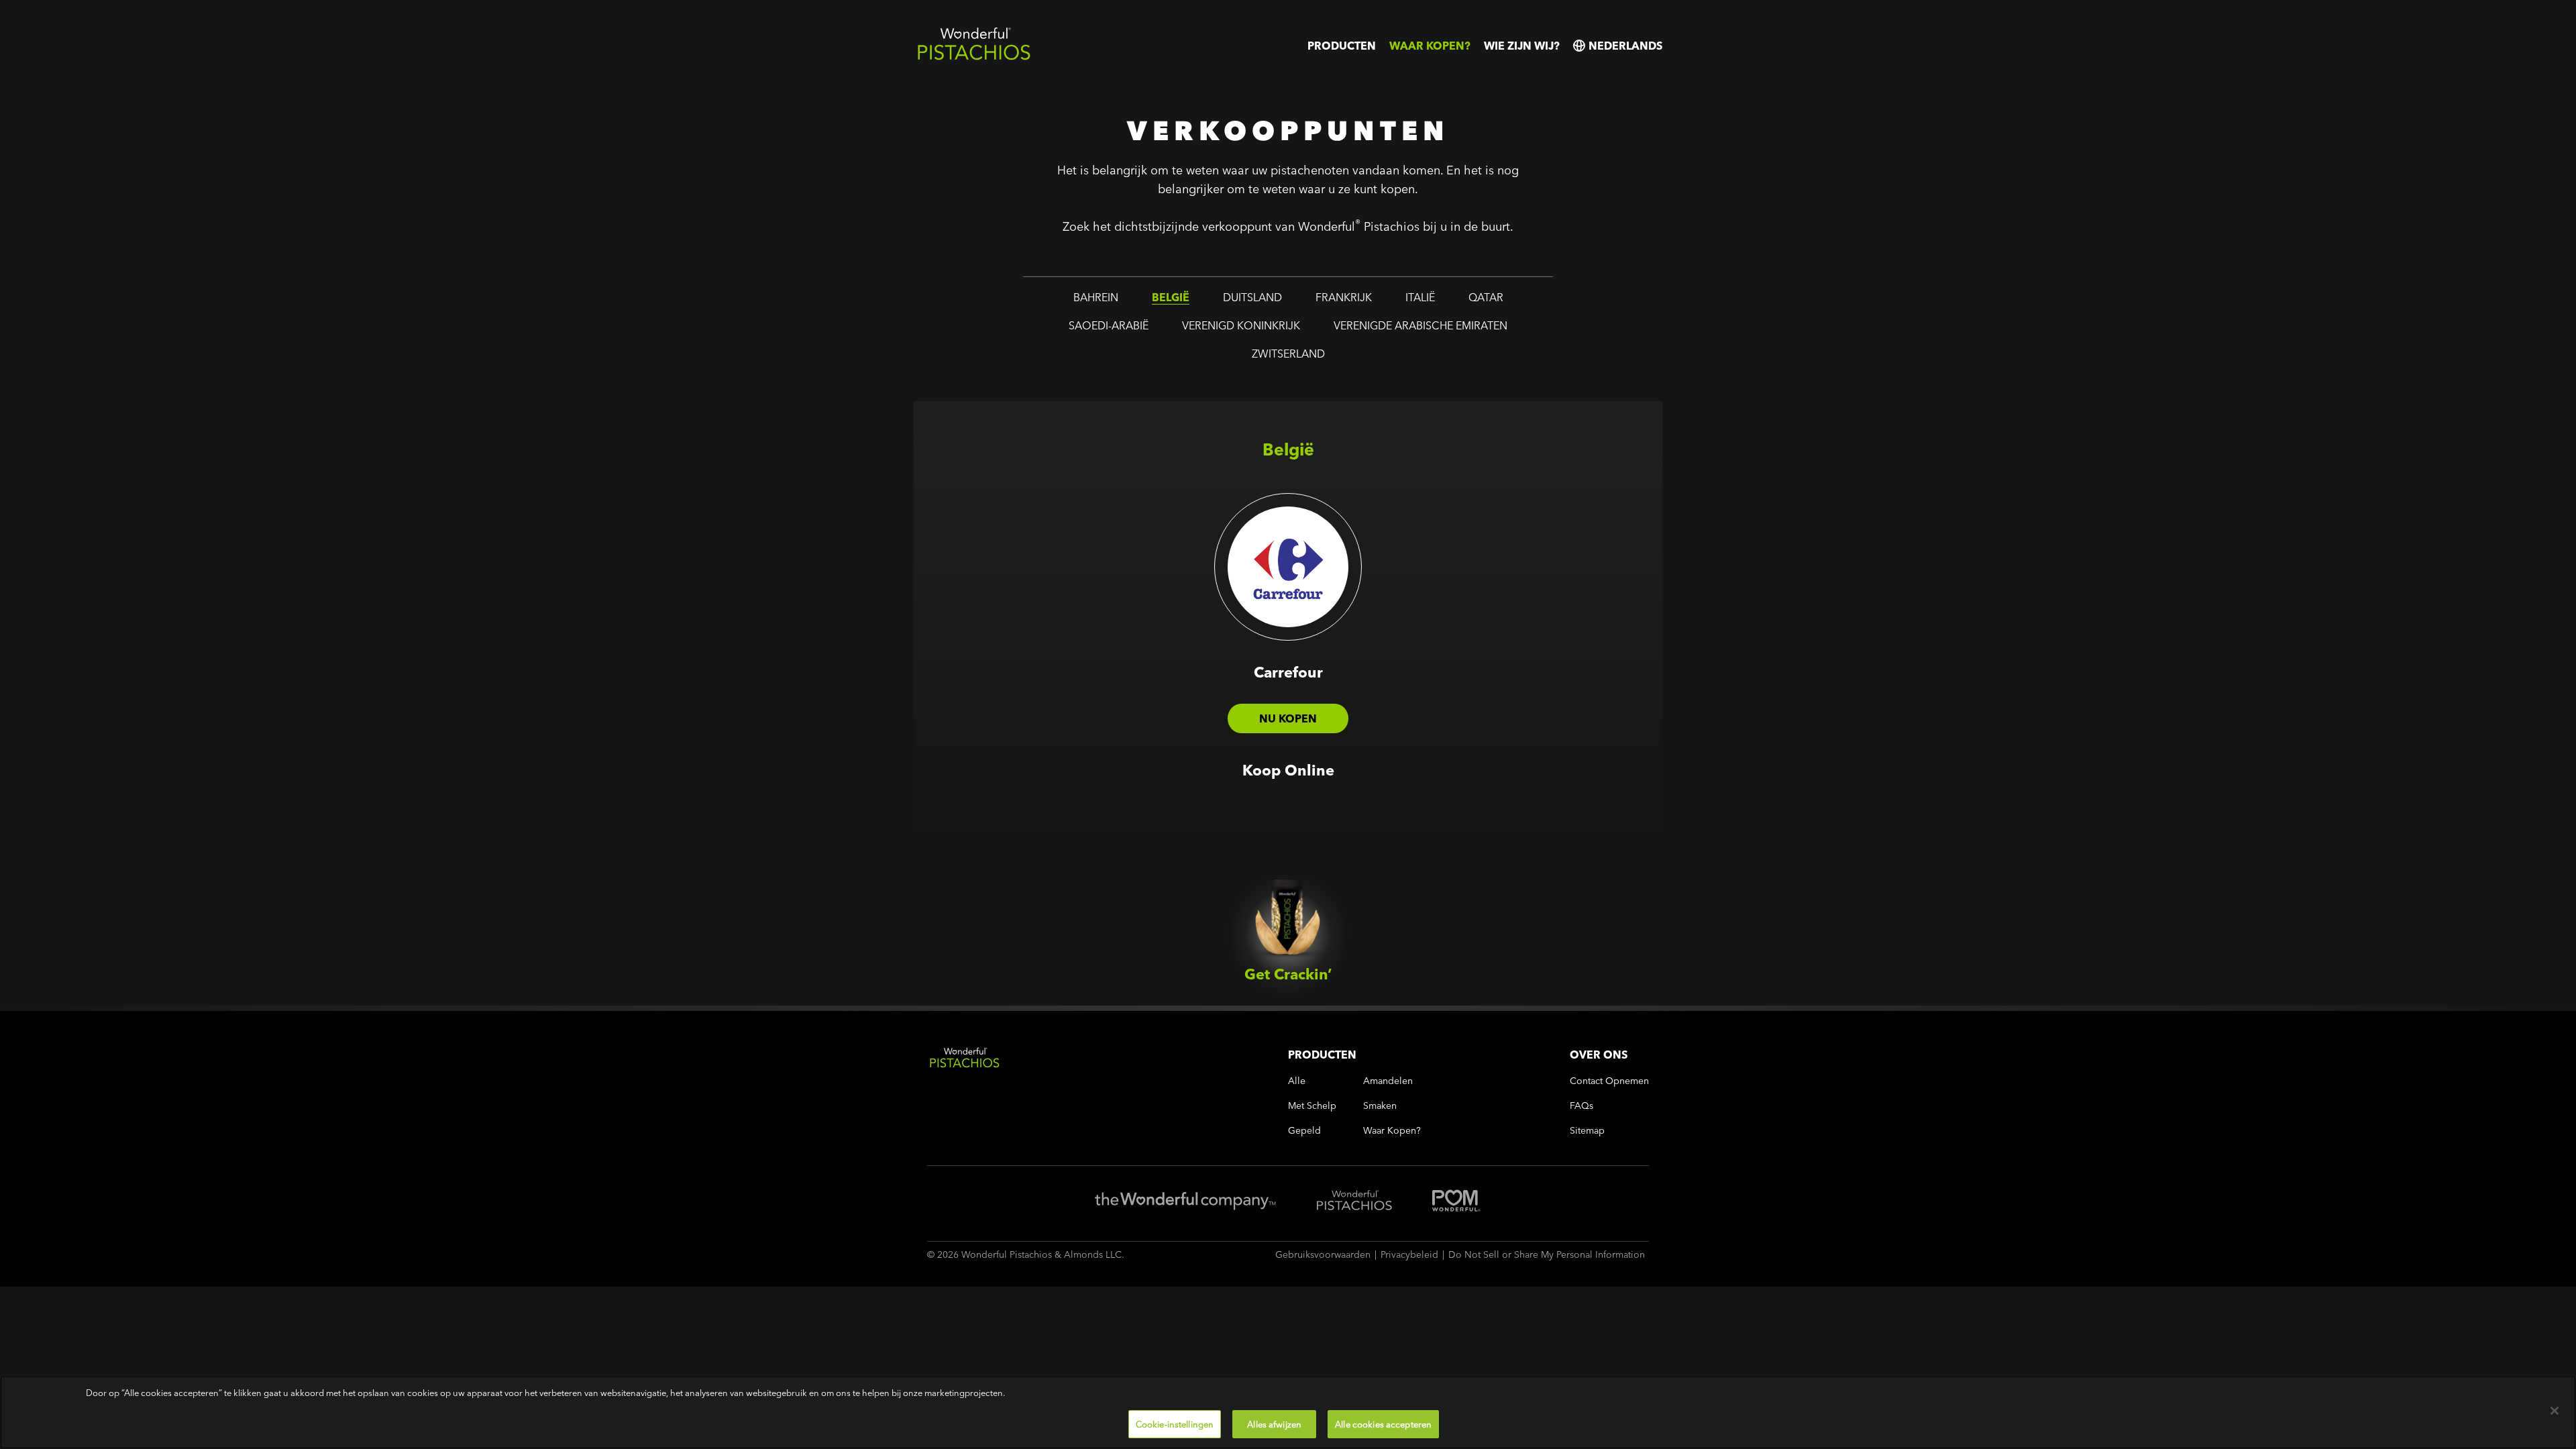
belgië (1171, 297)
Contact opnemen (1609, 1081)
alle (1297, 1081)
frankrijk (1344, 297)
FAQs (1581, 1106)
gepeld (1304, 1131)
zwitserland (1288, 354)
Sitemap (1587, 1131)
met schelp (1312, 1106)
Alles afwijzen (1274, 1424)
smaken (1380, 1106)
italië (1420, 297)
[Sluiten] (2555, 1411)
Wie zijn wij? (1522, 46)
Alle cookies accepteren (1383, 1424)
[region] (1288, 1412)
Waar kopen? (1430, 46)
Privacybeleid (1409, 1254)
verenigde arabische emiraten (1420, 325)
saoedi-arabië (1109, 325)
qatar (1486, 297)
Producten (1342, 46)
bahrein (1096, 297)
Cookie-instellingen (1175, 1424)
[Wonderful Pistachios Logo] (974, 57)
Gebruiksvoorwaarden (1323, 1254)
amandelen (1388, 1081)
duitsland (1252, 297)
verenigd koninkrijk (1241, 325)
